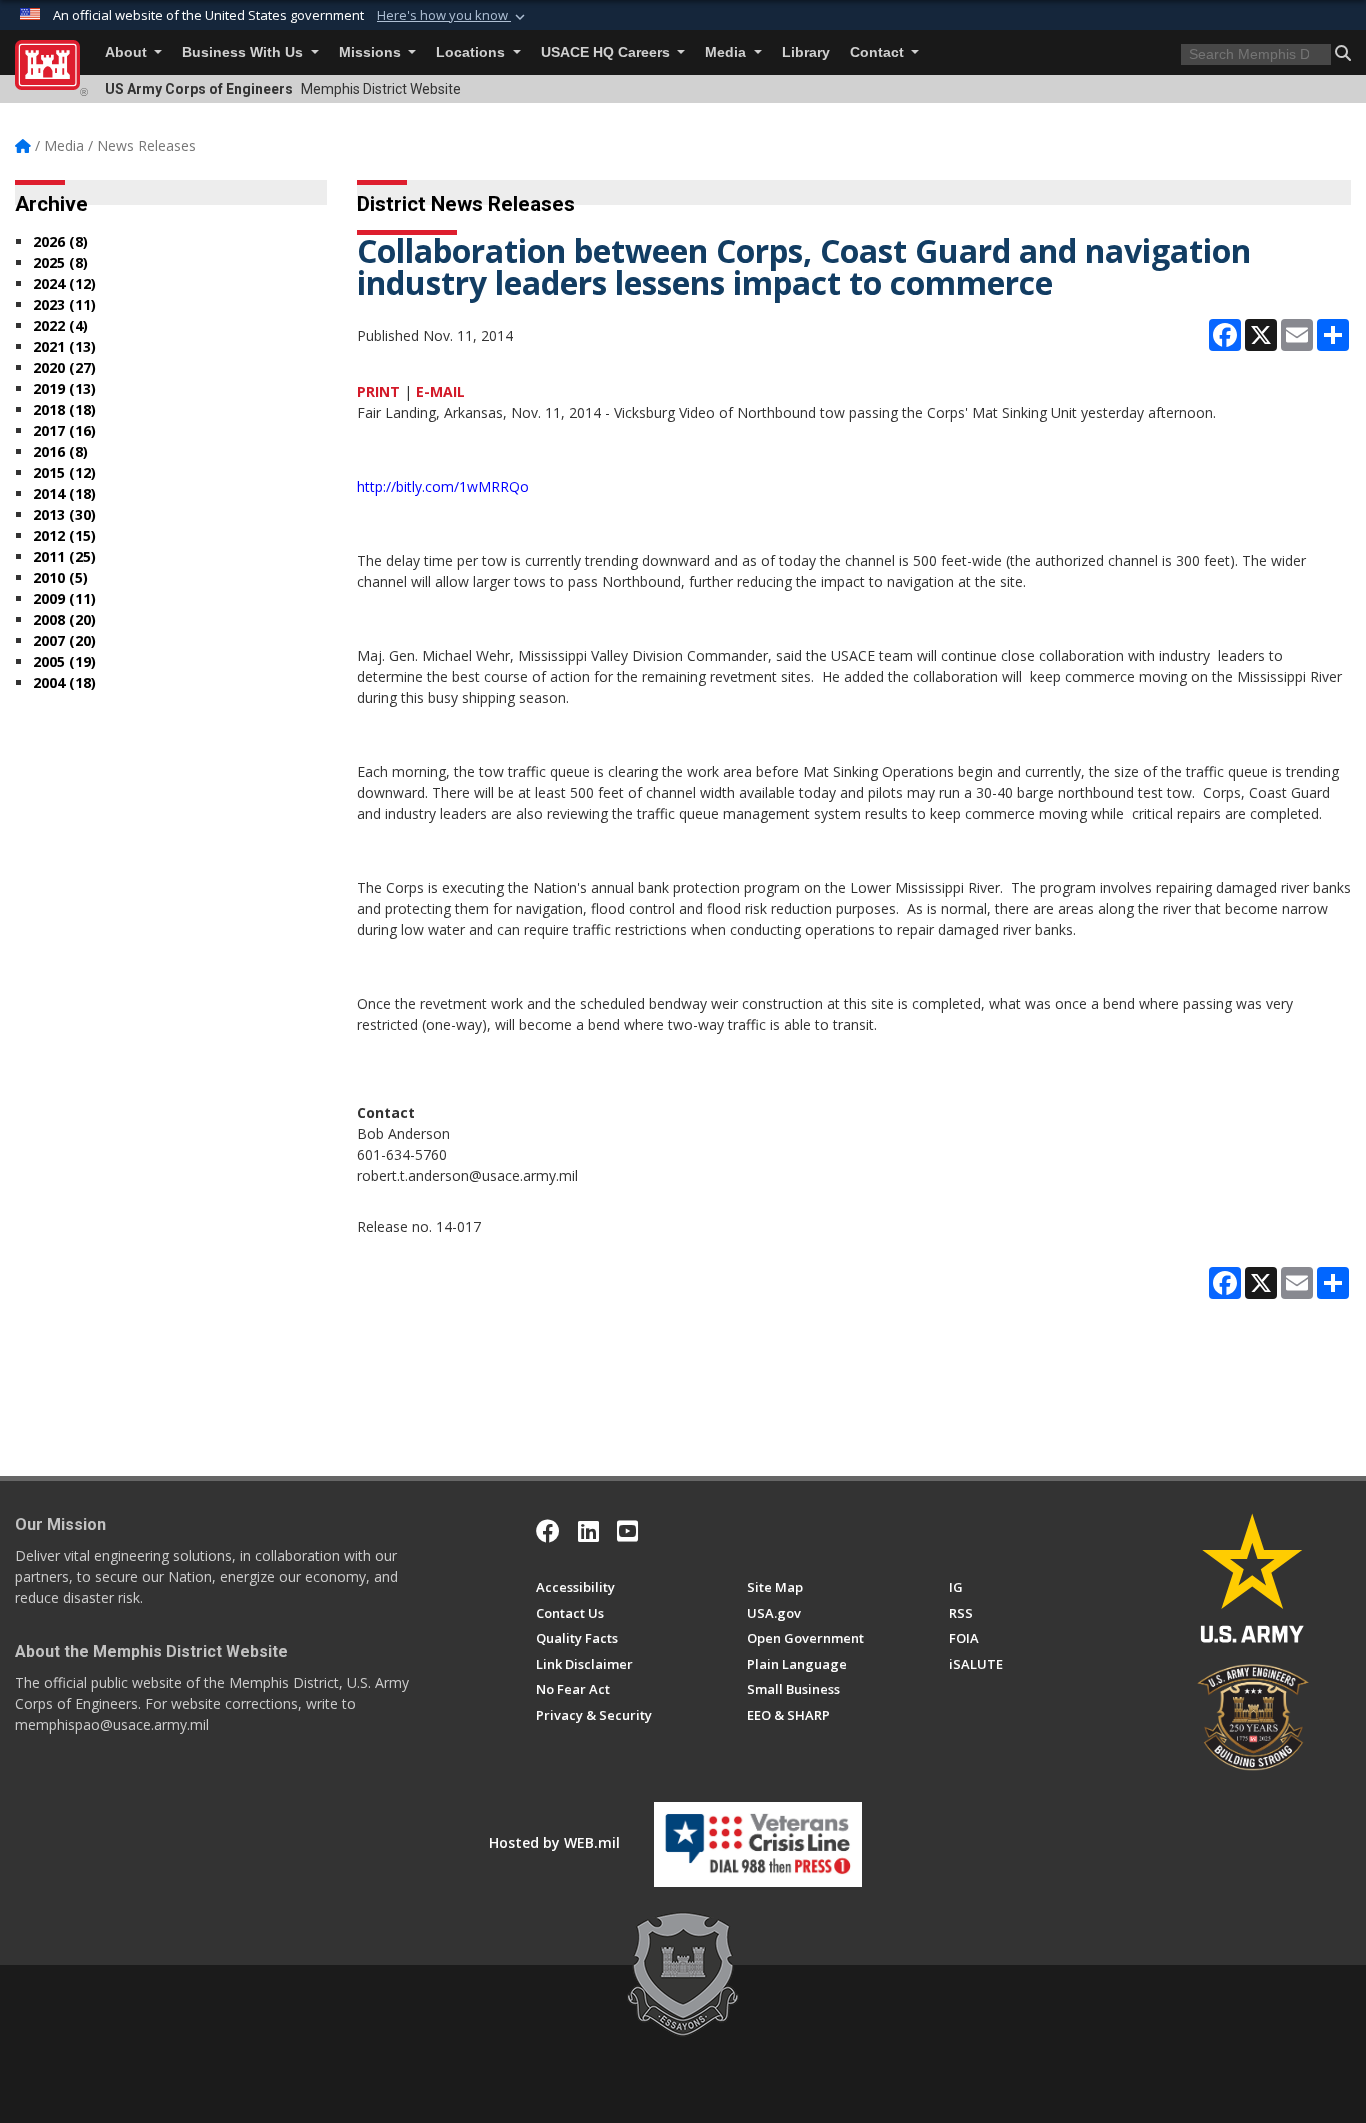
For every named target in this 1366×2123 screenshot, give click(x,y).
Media (727, 52)
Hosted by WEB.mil (554, 1842)
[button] (453, 16)
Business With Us (244, 52)
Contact (879, 52)
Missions (372, 52)
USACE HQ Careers (607, 52)
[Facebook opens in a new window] (548, 1531)
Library (806, 52)
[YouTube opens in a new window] (627, 1531)
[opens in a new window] (588, 1531)
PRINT (378, 391)
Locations (472, 52)
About (128, 52)
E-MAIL (440, 391)
